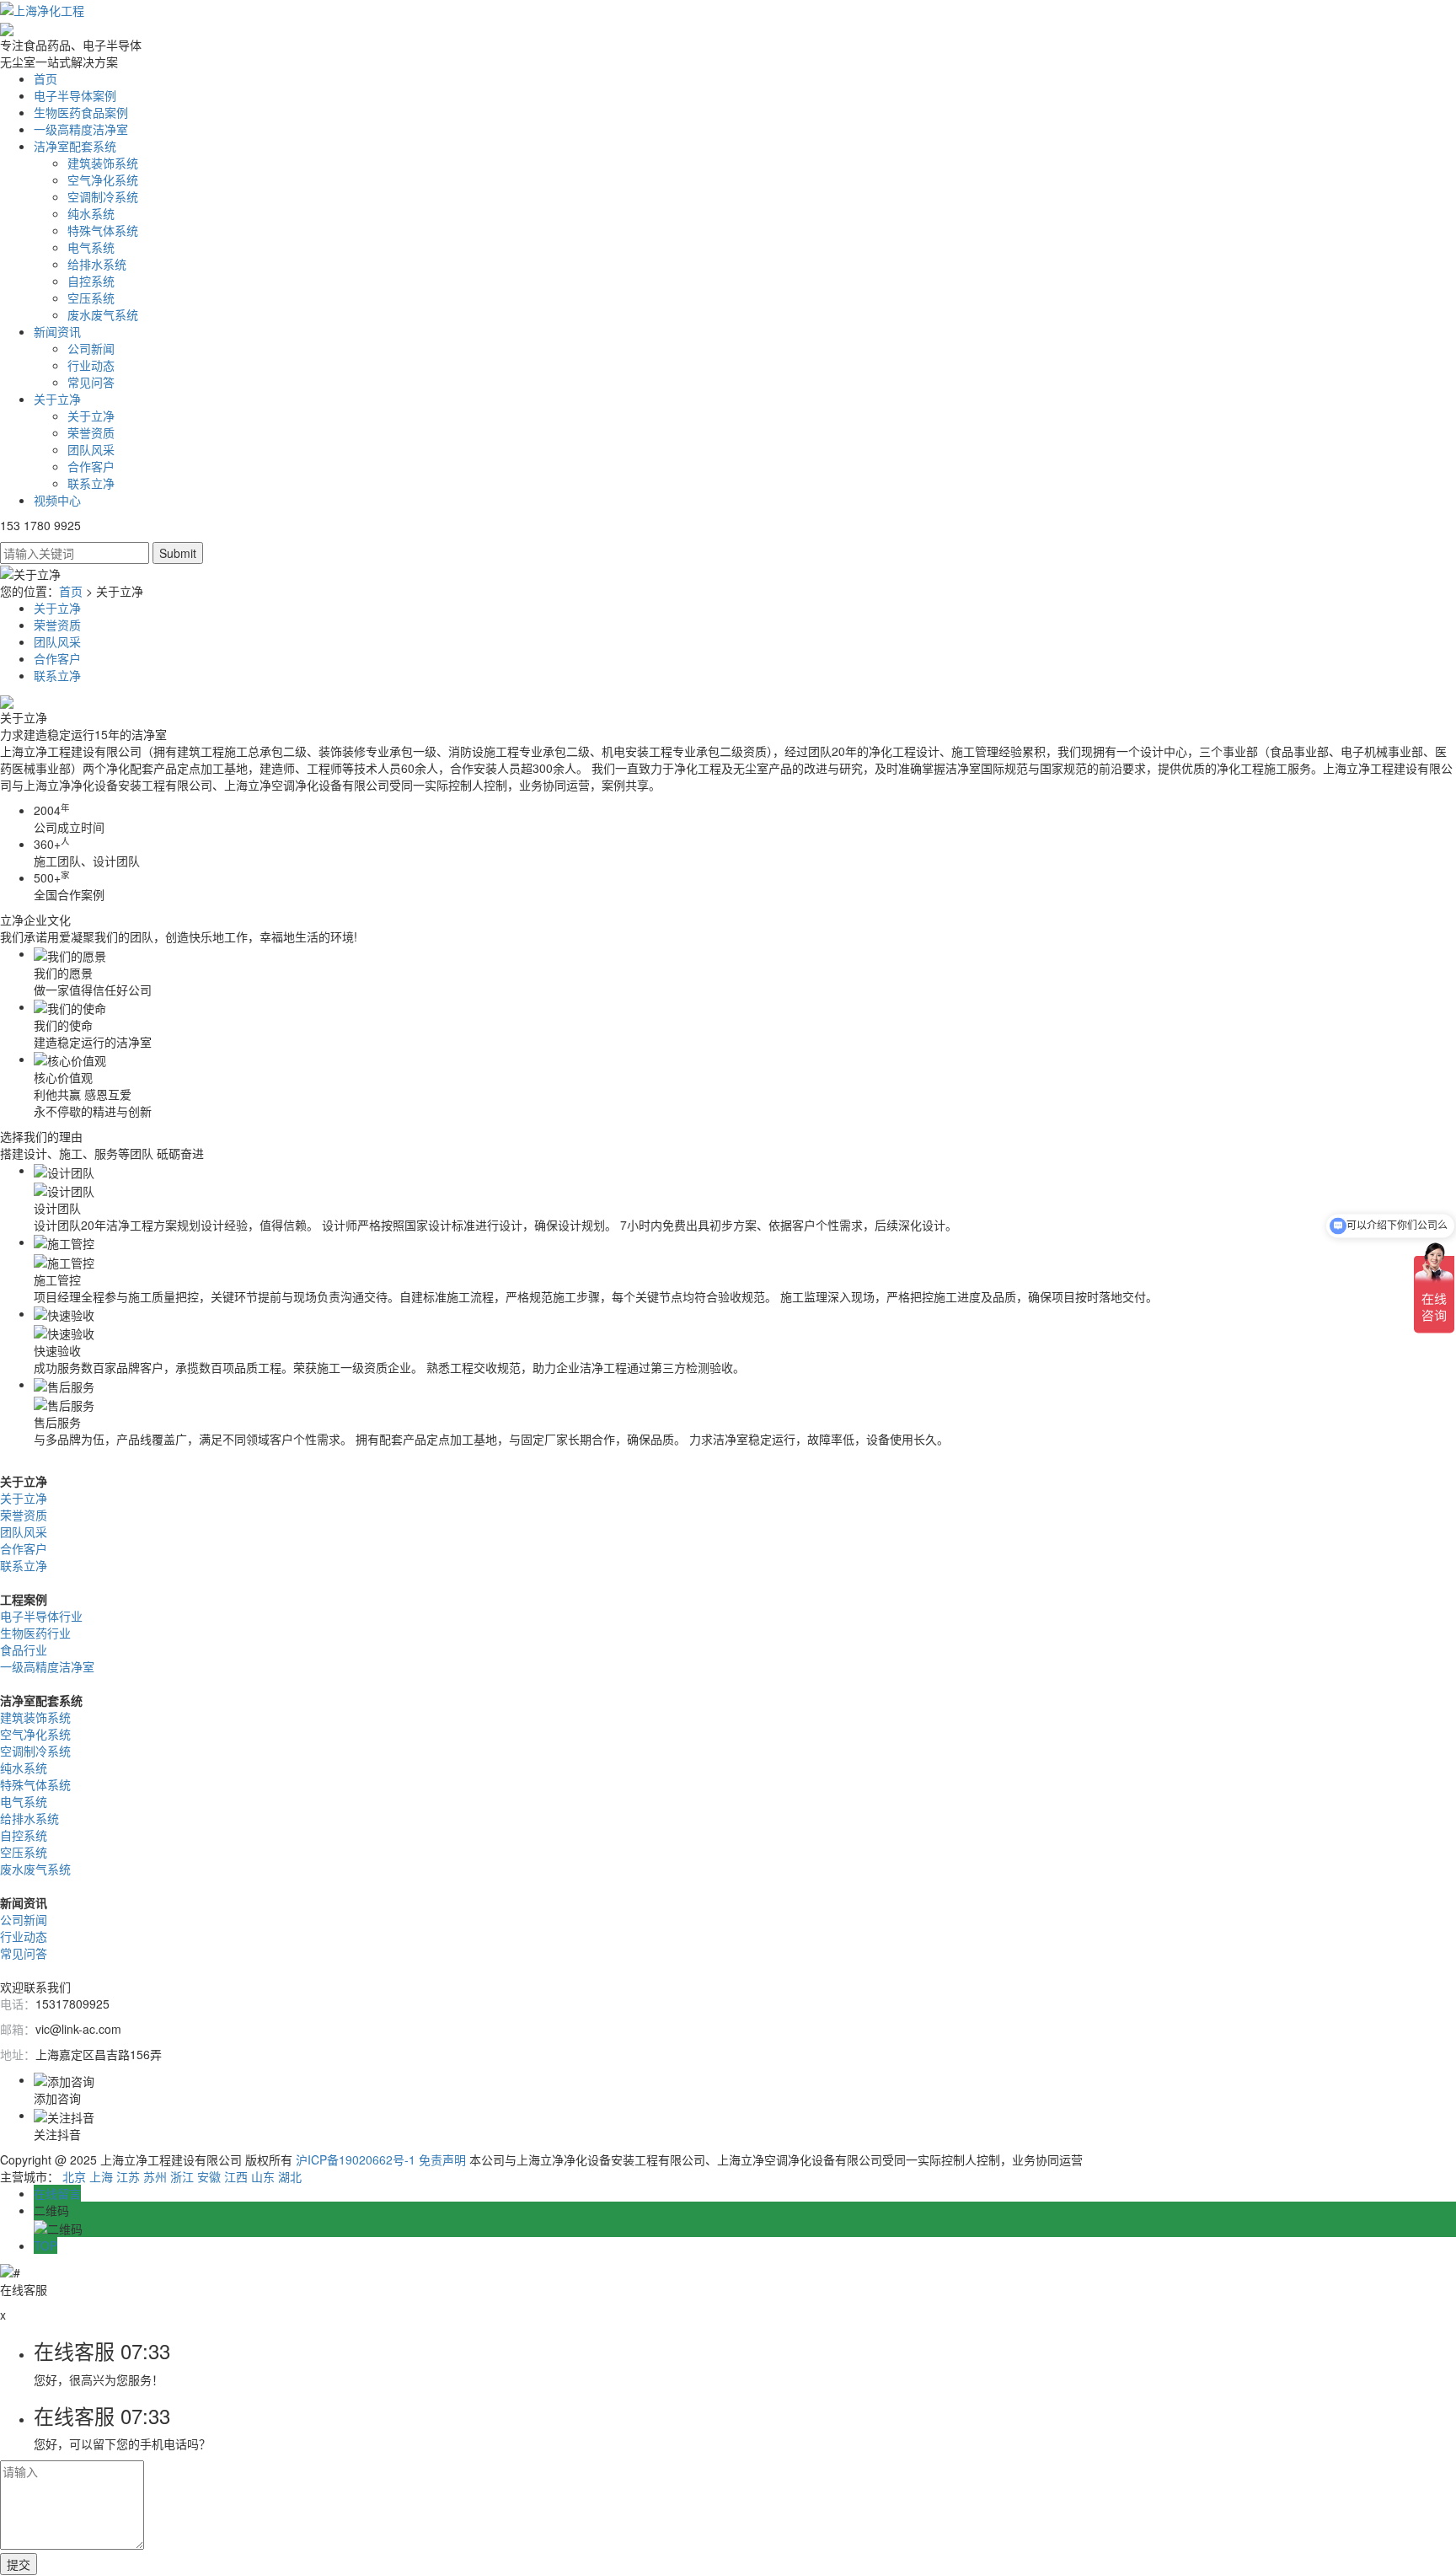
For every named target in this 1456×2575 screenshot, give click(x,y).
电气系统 (91, 247)
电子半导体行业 (41, 1616)
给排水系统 (97, 264)
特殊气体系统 (103, 230)
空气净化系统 (103, 180)
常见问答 (91, 382)
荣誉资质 (91, 432)
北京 (74, 2176)
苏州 (155, 2176)
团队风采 (91, 449)
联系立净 (91, 483)
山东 (263, 2176)
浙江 (182, 2176)
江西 (236, 2176)
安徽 (209, 2176)
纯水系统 (91, 213)
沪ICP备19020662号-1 (356, 2159)
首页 (45, 78)
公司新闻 (91, 348)
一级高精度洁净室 (81, 129)
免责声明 (442, 2159)
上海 (101, 2176)
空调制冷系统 (103, 196)
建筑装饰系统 (103, 163)
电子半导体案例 (75, 95)
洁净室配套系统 (75, 146)
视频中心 (57, 500)
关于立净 (57, 399)
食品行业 (24, 1650)
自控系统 (91, 281)
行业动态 (91, 365)
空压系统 (91, 298)
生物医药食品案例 (81, 112)
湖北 (290, 2176)
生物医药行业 (35, 1633)
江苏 (128, 2176)
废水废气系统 (103, 314)
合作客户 (91, 466)
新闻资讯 (57, 331)
